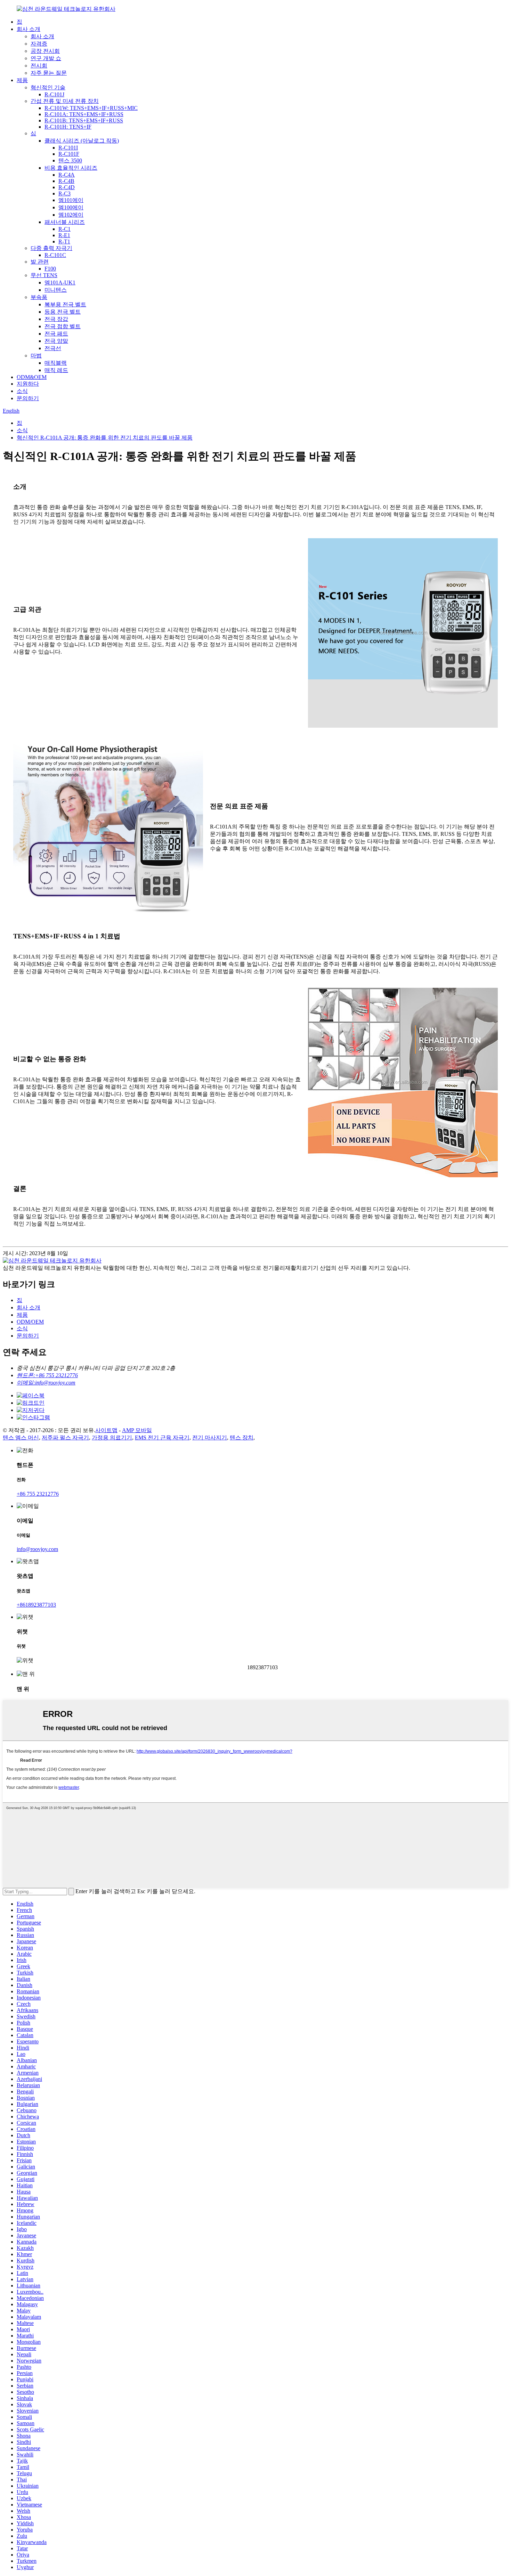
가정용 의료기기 (112, 1438)
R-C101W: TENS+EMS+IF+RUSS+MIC (91, 108)
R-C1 (64, 229)
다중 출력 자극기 (51, 248)
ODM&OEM (32, 377)
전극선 (53, 348)
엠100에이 (71, 207)
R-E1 (64, 235)
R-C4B (66, 181)
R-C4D (67, 187)
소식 (22, 391)
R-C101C (55, 255)
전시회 (39, 66)
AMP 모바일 (137, 1430)
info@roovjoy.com (37, 1549)
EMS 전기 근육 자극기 (162, 1438)
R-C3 (64, 193)
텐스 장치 (242, 1438)
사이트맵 (106, 1430)
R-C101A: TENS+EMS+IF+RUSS (84, 114)
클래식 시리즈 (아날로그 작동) (82, 141)
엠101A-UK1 (60, 282)
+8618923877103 (36, 1605)
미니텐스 (56, 290)
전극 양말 (56, 341)
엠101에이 (71, 200)
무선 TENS (44, 275)
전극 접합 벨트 (63, 326)
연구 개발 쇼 (46, 58)
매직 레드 (56, 370)
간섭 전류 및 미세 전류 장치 (65, 101)
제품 (22, 80)
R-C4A (67, 175)
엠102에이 (71, 215)
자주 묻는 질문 (49, 73)
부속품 (39, 297)
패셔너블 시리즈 (65, 222)
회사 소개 (29, 29)
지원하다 (28, 384)
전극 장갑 (56, 319)
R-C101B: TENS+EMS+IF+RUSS (84, 120)
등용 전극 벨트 (63, 312)
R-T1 (64, 241)
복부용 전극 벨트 (65, 304)
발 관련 (40, 262)
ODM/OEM (30, 1322)
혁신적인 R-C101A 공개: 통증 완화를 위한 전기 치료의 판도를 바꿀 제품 (105, 438)
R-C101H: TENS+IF (68, 127)
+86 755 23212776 (38, 1494)
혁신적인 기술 (48, 87)
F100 (50, 269)
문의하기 (28, 398)
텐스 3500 (70, 160)
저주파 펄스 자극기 (65, 1438)
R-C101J (54, 94)
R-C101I (68, 148)
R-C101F (69, 154)
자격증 (39, 44)
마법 (36, 356)
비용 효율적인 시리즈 (71, 168)
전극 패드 (56, 334)
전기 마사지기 (210, 1438)
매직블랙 (56, 363)
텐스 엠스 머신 (21, 1438)
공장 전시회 (45, 51)
